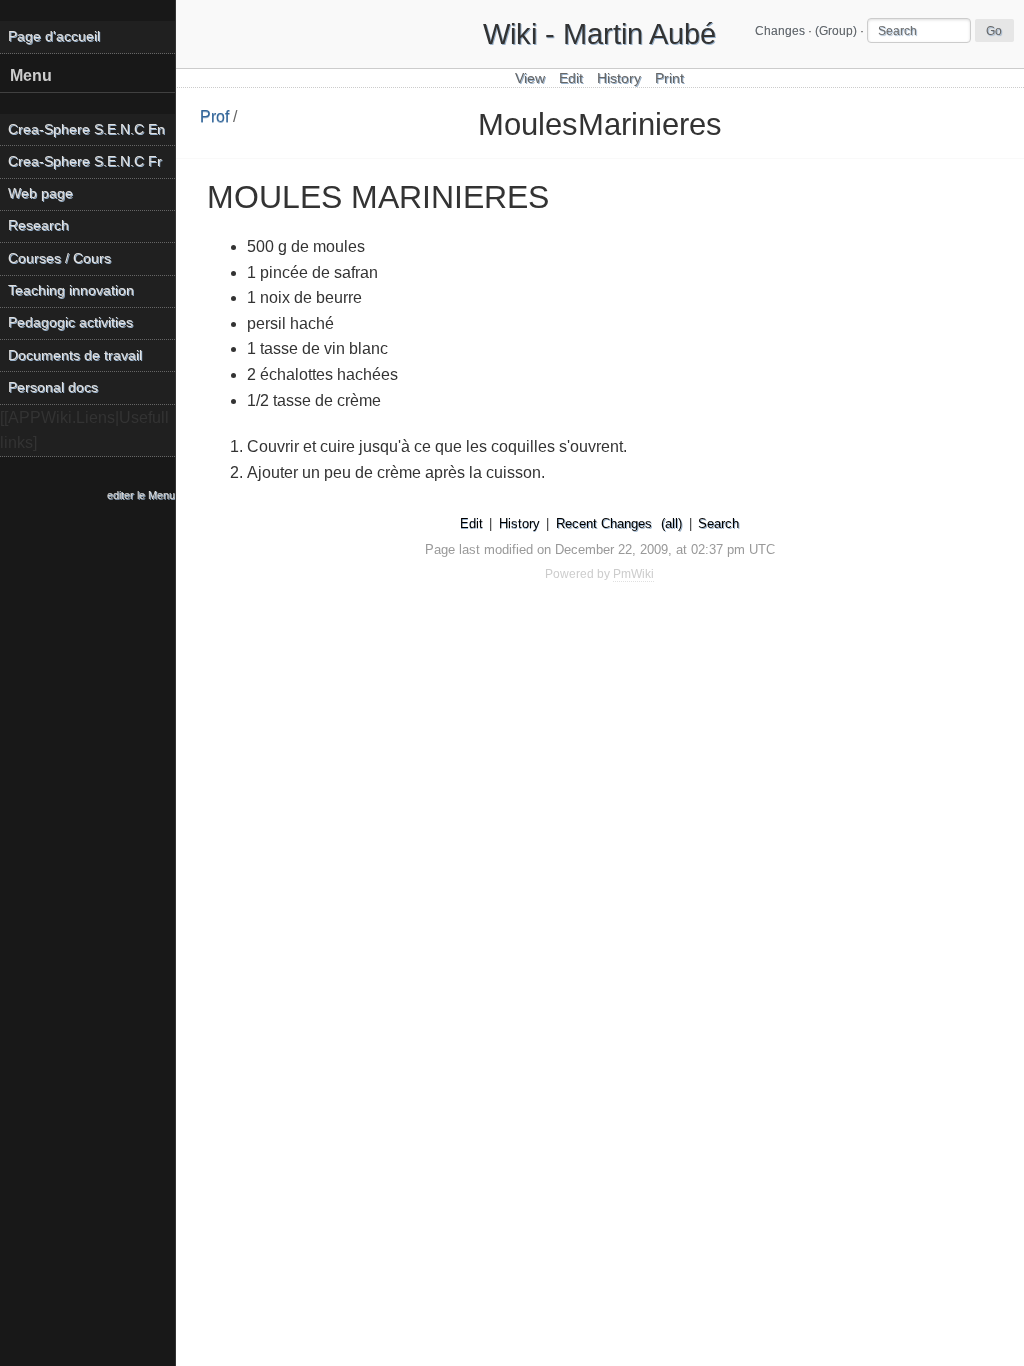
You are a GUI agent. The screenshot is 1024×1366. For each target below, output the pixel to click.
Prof (214, 116)
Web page (40, 193)
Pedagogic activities (70, 322)
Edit (571, 78)
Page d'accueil (54, 36)
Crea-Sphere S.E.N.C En (86, 129)
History (619, 78)
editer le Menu (141, 495)
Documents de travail (75, 355)
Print (669, 78)
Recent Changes (604, 523)
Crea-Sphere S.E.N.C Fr (85, 161)
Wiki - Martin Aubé (599, 34)
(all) (671, 523)
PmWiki (633, 574)
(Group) (836, 31)
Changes (780, 31)
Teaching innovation (71, 290)
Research (38, 225)
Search (718, 523)
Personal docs (53, 387)
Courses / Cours (59, 258)
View (530, 78)
